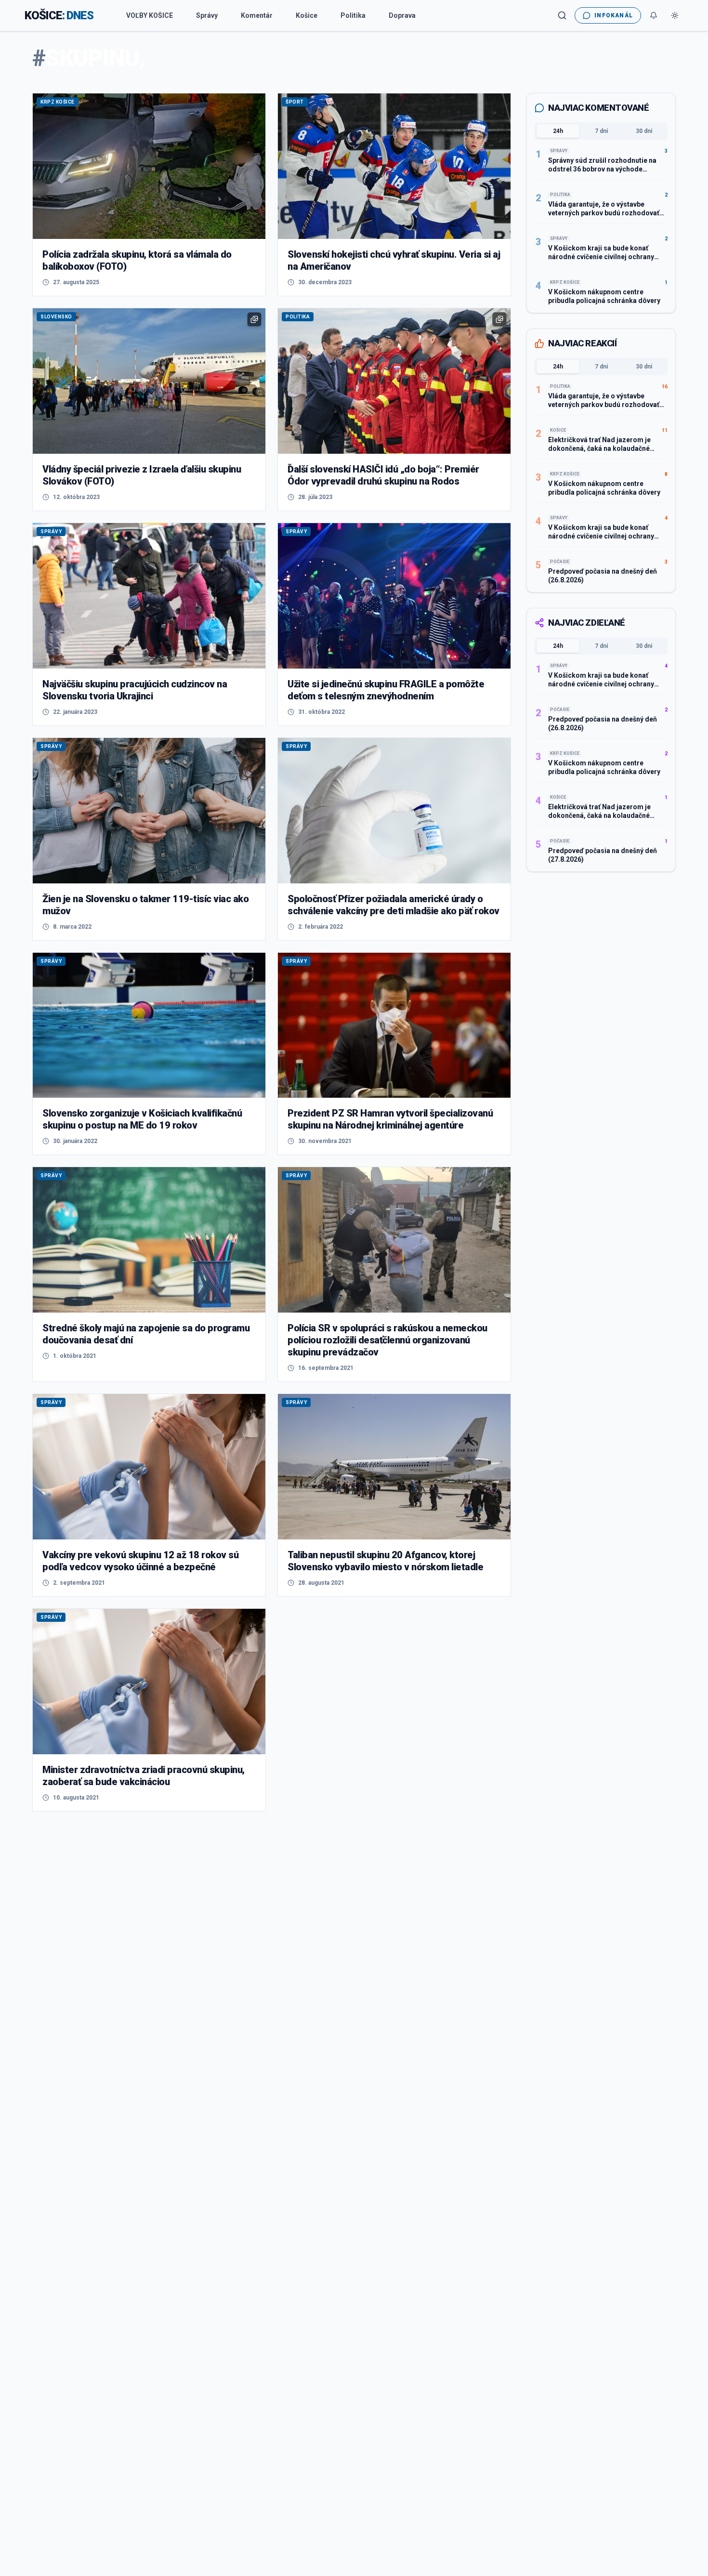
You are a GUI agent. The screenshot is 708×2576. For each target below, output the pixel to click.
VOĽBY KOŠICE (150, 15)
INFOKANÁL (614, 15)
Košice (307, 15)
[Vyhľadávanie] (562, 15)
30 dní (644, 131)
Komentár (257, 15)
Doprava (402, 15)
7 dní (601, 131)
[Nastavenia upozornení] (654, 15)
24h (558, 131)
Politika (353, 15)
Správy (207, 15)
